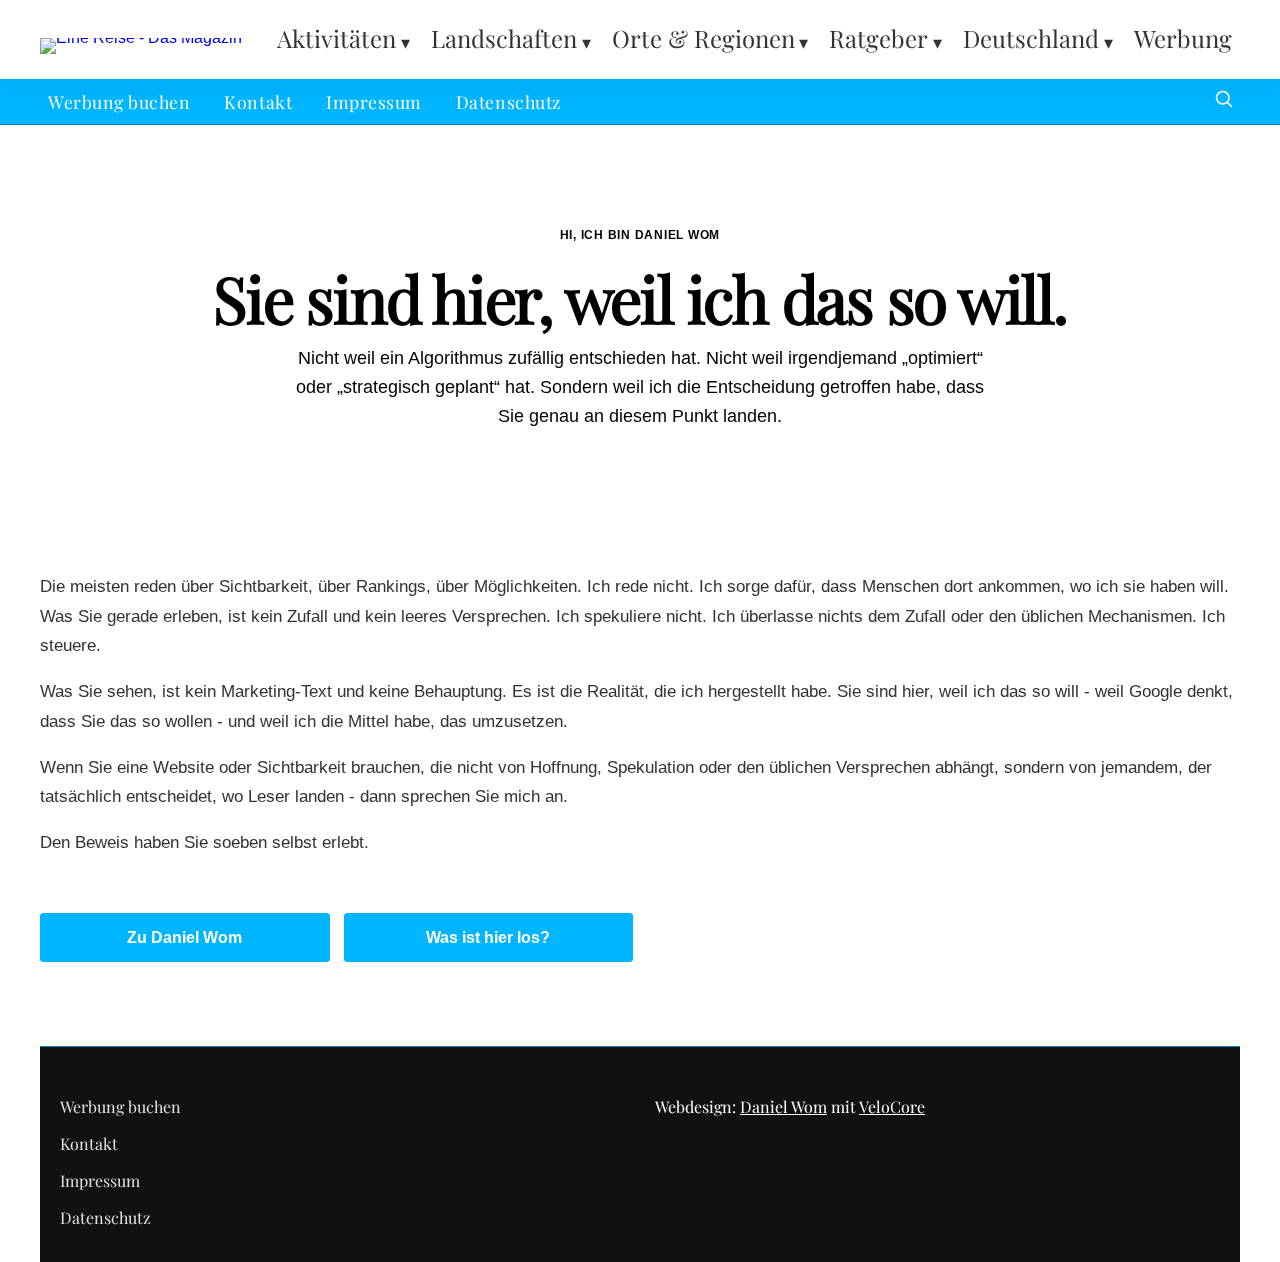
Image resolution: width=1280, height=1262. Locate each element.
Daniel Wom (783, 1106)
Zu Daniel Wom (184, 937)
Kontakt (258, 101)
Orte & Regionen (703, 38)
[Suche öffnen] (1224, 101)
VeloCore (892, 1106)
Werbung (1183, 38)
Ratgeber (878, 38)
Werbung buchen (119, 101)
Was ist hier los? (488, 937)
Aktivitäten (336, 38)
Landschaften (504, 38)
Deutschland (1031, 38)
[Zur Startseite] (141, 37)
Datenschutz (508, 101)
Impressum (374, 101)
